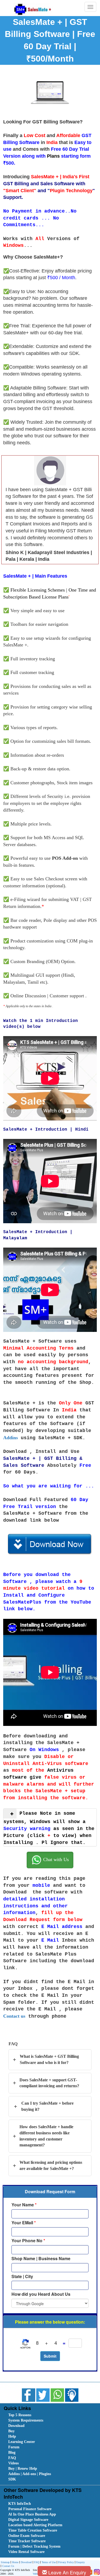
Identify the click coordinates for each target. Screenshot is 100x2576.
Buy (11, 2431)
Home (15, 2562)
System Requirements (26, 2420)
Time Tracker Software (27, 2541)
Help (12, 2436)
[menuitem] (38, 2415)
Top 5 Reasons (20, 2415)
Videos (13, 2463)
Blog (12, 2452)
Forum (14, 2447)
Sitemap (5, 2562)
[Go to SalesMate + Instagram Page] (96, 2572)
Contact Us (8, 2566)
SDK (12, 2479)
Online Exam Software (27, 2536)
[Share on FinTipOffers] (72, 2395)
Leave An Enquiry (67, 2572)
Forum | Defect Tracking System (34, 2546)
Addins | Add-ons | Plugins (30, 2474)
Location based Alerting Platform (35, 2525)
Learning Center (22, 2442)
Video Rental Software (26, 2552)
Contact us (14, 2016)
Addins (11, 1438)
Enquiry (81, 2562)
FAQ (12, 2458)
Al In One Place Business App (32, 2514)
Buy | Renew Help (23, 2469)
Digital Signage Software (28, 2520)
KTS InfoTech (20, 2504)
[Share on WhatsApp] (57, 2395)
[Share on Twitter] (43, 2395)
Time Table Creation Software (33, 2530)
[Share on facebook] (29, 2395)
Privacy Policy (66, 2562)
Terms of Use (49, 2562)
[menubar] (51, 2447)
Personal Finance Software (30, 2509)
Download (16, 2426)
